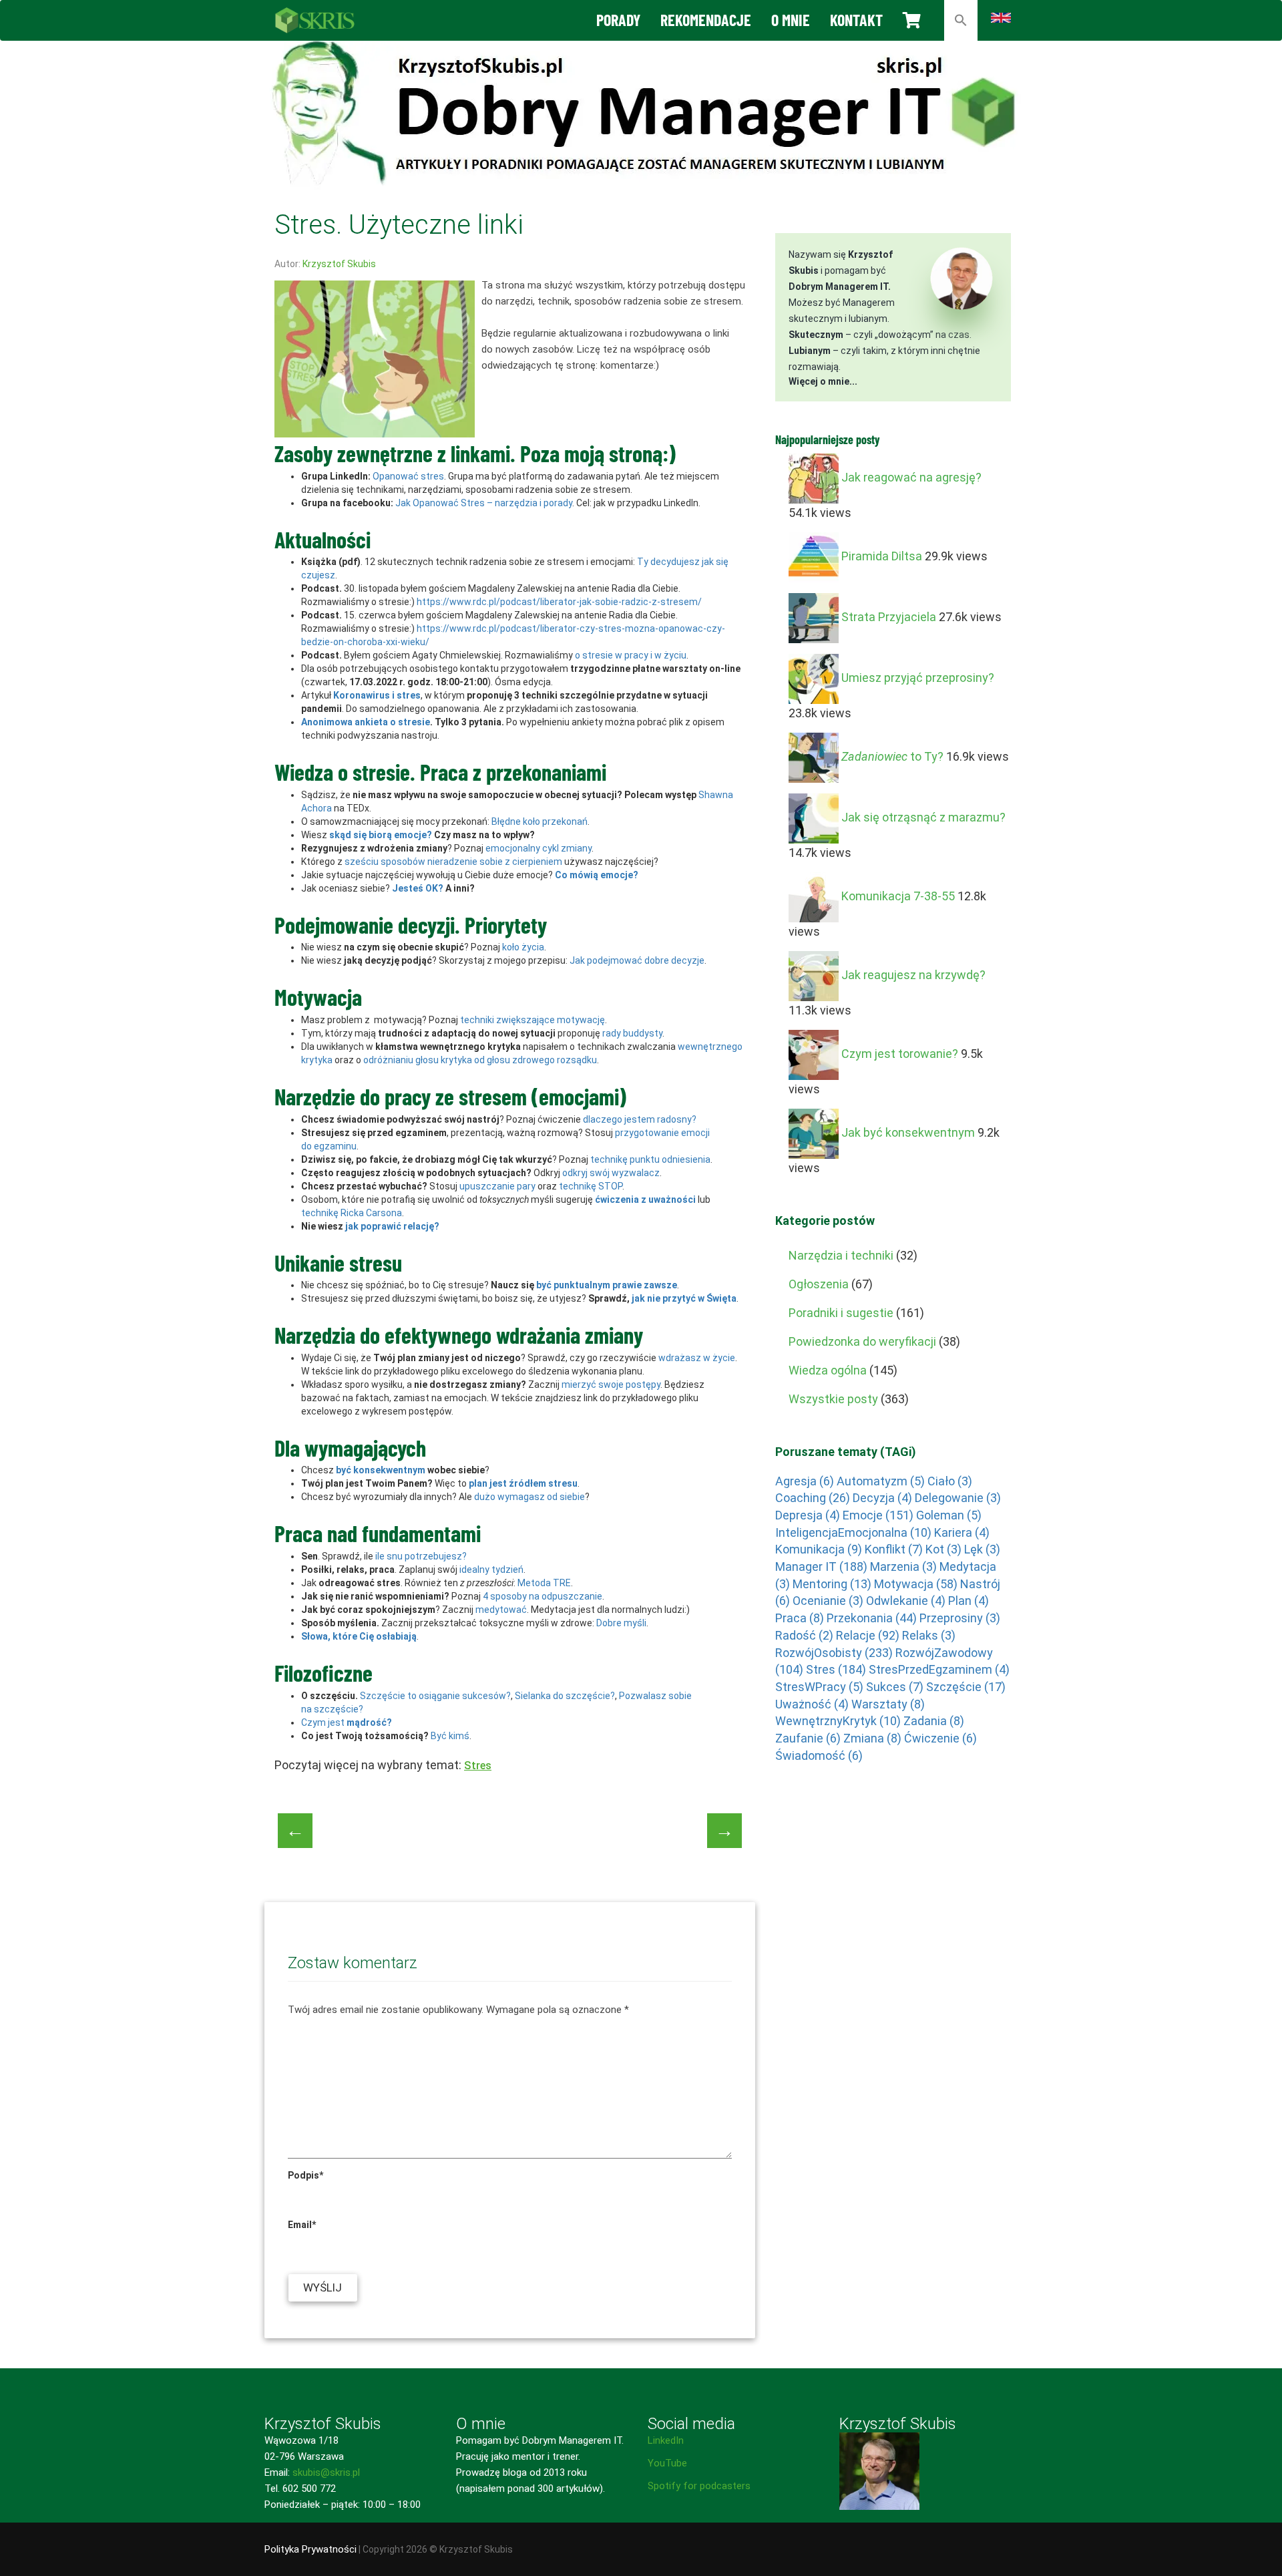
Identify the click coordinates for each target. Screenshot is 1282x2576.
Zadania (934, 1721)
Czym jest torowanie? (900, 1054)
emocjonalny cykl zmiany (539, 848)
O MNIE (791, 20)
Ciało (950, 1481)
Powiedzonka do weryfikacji (862, 1341)
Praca (800, 1618)
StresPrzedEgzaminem (939, 1669)
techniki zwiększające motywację (532, 1020)
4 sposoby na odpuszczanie (543, 1596)
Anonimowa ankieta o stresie (366, 722)
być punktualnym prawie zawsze (607, 1285)
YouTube (667, 2463)
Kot (943, 1549)
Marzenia (903, 1567)
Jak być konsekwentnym (908, 1132)
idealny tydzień (491, 1570)
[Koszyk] (912, 20)
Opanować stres (408, 476)
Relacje (868, 1635)
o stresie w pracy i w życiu (631, 655)
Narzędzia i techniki (841, 1255)
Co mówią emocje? (597, 875)
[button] (961, 20)
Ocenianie (828, 1601)
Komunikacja (819, 1549)
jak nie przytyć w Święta (684, 1298)
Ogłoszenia (819, 1284)
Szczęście (966, 1687)
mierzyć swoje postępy (611, 1385)
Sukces (895, 1687)
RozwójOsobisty (834, 1653)
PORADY (618, 20)
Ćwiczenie (940, 1738)
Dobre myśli (621, 1623)
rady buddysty (632, 1033)
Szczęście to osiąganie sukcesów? (435, 1696)
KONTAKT (856, 20)
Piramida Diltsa (882, 556)
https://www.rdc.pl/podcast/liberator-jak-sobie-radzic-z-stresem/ (559, 602)
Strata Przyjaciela (889, 617)
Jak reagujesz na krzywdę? (913, 975)
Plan (969, 1601)
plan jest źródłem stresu (523, 1483)
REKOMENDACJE (706, 20)
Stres (478, 1766)
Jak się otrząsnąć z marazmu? (923, 817)
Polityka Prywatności (310, 2549)
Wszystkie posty (833, 1399)
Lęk (982, 1549)
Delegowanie (958, 1498)
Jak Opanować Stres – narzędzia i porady (484, 503)
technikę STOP (591, 1186)
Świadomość (819, 1756)
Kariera (962, 1532)
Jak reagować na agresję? (911, 477)
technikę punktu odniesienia (650, 1159)
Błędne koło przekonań (540, 821)
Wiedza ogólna (828, 1370)
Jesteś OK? (418, 888)
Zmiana (872, 1738)
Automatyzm (881, 1481)
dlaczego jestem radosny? (640, 1119)
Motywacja (916, 1584)
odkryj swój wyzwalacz (611, 1173)
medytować (501, 1610)
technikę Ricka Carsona (352, 1213)
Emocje (878, 1515)
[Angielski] (1001, 17)
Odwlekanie (906, 1601)
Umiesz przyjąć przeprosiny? (918, 678)
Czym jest (347, 1722)
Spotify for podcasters (699, 2486)
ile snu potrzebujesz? (421, 1556)
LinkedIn (666, 2440)
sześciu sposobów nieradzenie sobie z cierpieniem (453, 862)
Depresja (808, 1515)
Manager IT (821, 1567)
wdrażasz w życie (697, 1358)
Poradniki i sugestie (841, 1313)
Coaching (813, 1498)
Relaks (929, 1635)
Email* (302, 2225)
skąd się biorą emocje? (381, 835)
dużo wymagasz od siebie (529, 1497)
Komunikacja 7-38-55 (898, 896)
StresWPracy (819, 1687)
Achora (316, 808)
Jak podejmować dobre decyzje (637, 960)
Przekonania (872, 1618)
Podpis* (305, 2175)
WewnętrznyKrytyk (838, 1721)
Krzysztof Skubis (339, 264)
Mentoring (832, 1584)
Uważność (812, 1704)
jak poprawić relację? (392, 1226)
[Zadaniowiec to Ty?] (814, 756)
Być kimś (450, 1736)
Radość (804, 1635)
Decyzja (882, 1498)
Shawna (716, 795)
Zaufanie (808, 1738)
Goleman (949, 1515)
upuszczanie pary (497, 1186)
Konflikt (894, 1549)
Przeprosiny (960, 1618)
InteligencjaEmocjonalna (853, 1532)
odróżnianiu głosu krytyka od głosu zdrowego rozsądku (480, 1060)
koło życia (523, 947)
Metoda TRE (544, 1583)
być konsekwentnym (381, 1470)
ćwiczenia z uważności (645, 1200)
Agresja (805, 1481)
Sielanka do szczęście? (565, 1696)
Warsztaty (888, 1704)
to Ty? (892, 756)
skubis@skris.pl (326, 2472)
